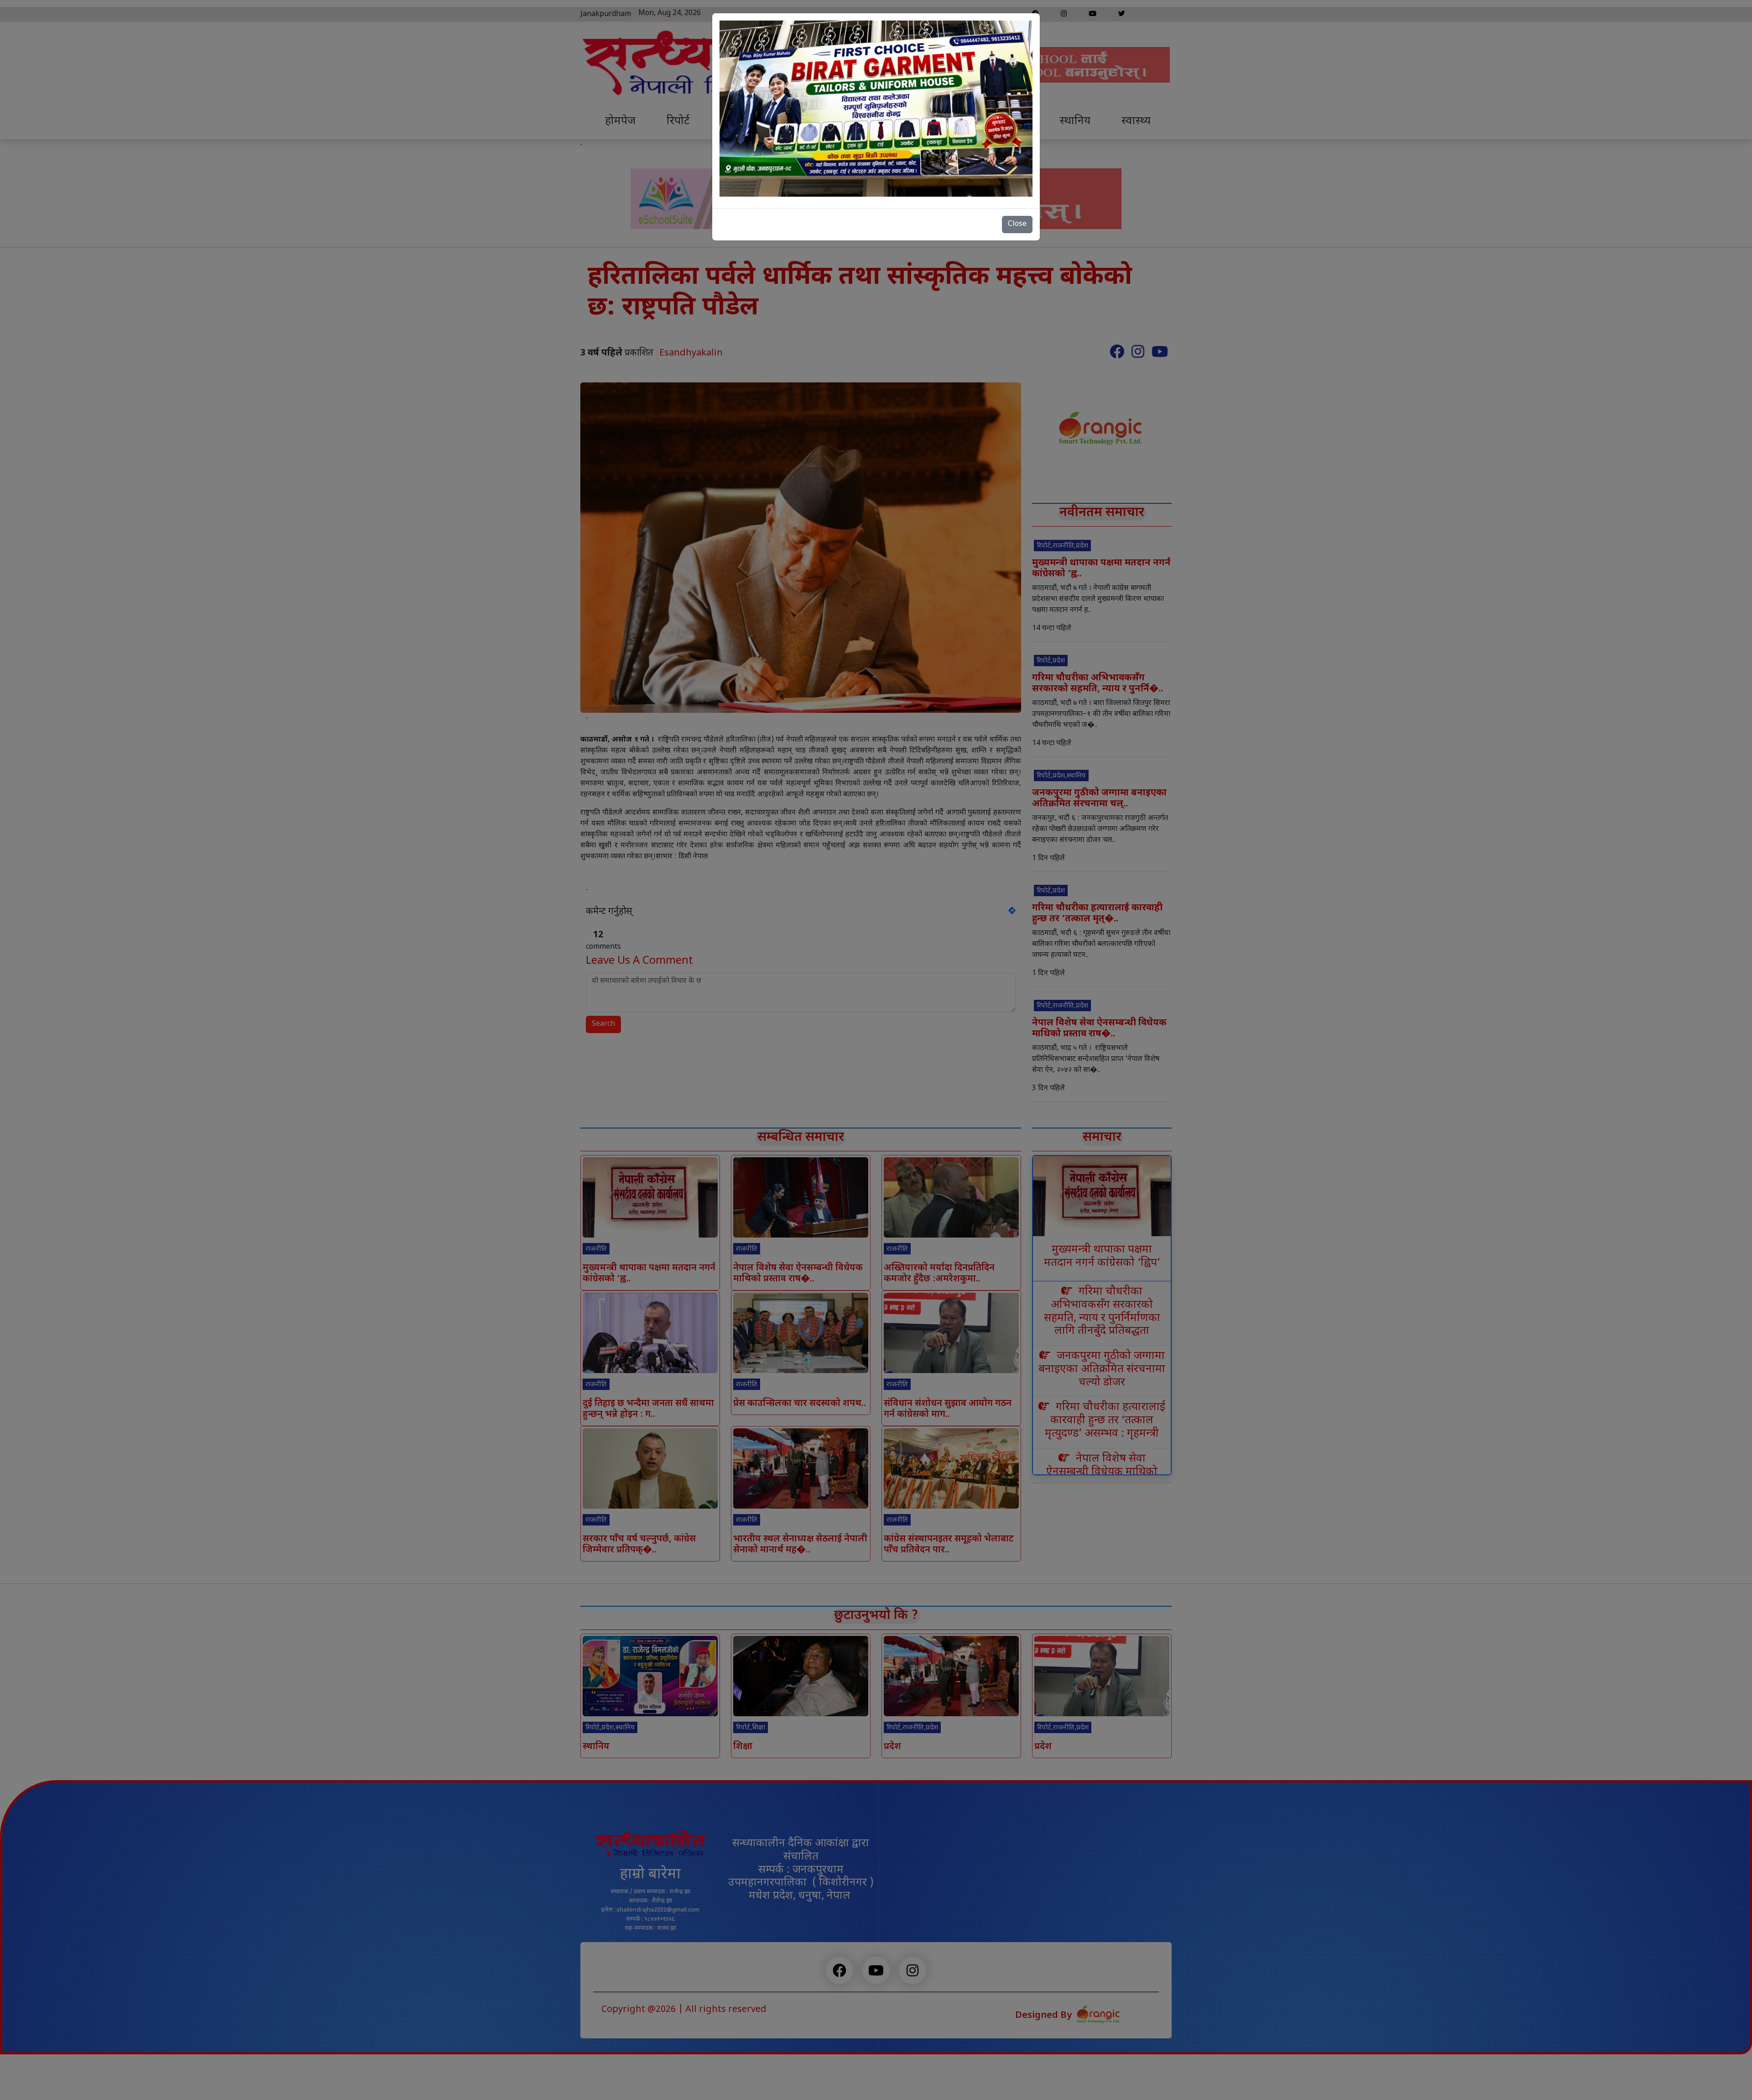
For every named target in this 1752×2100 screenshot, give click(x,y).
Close (1017, 224)
